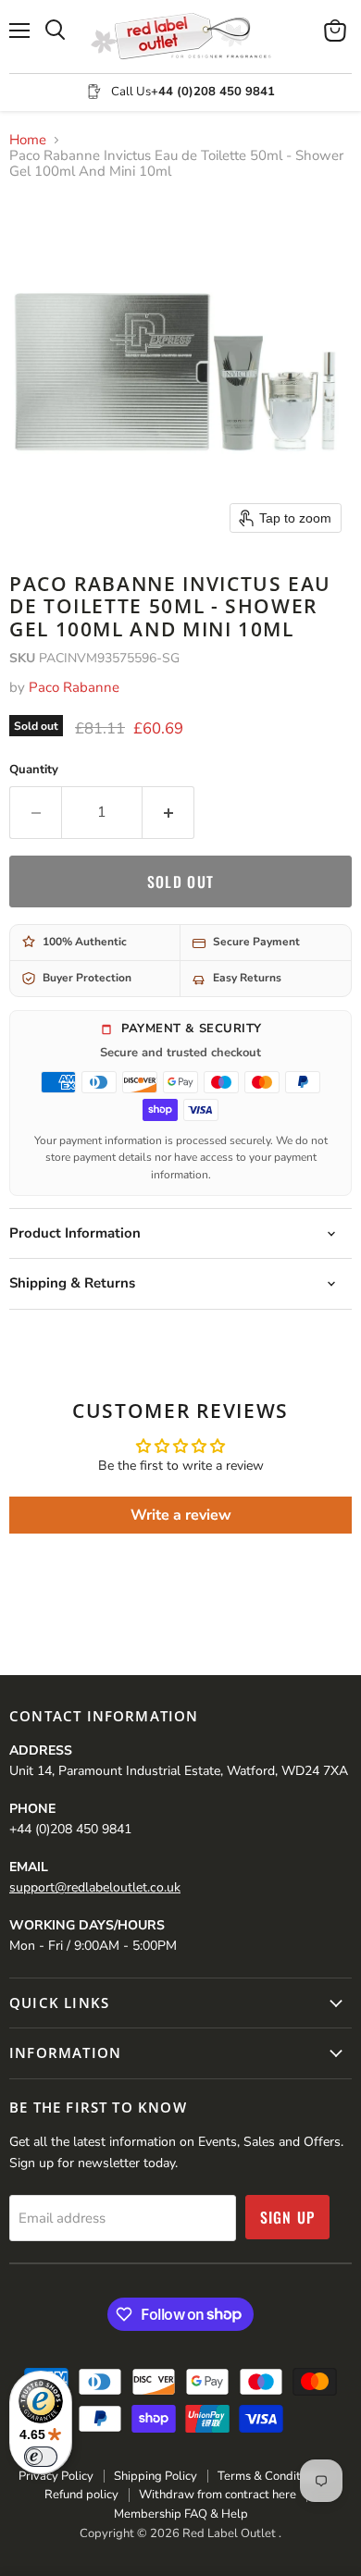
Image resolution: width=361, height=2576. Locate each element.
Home (28, 140)
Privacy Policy (56, 2476)
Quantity (34, 770)
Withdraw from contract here (218, 2495)
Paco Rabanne (74, 687)
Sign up (288, 2217)
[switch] (41, 2457)
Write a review (181, 1515)
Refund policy (81, 2495)
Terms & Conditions (270, 2476)
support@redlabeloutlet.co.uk (95, 1887)
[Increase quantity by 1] (168, 812)
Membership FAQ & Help (181, 2514)
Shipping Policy (156, 2476)
